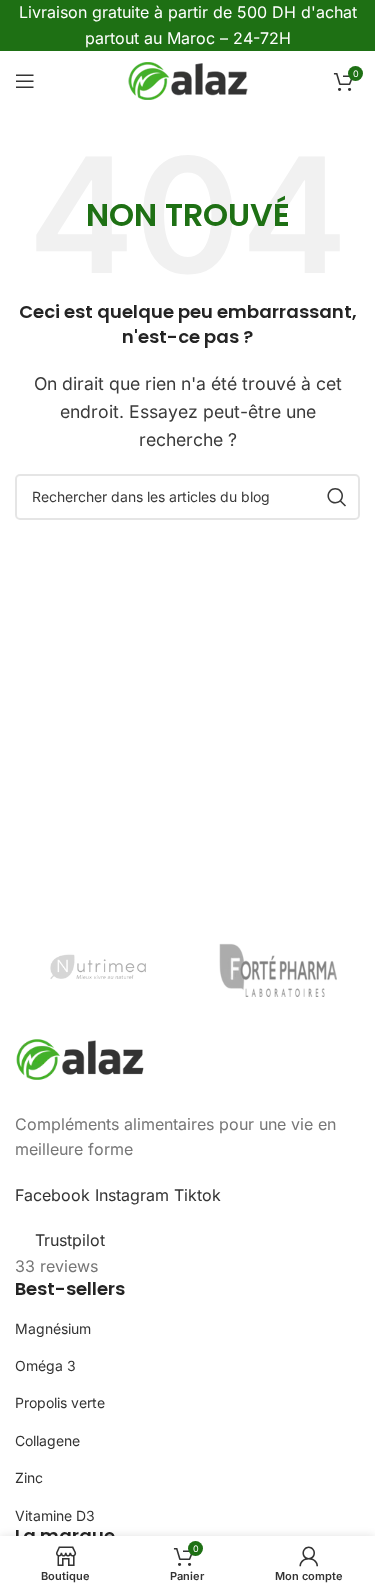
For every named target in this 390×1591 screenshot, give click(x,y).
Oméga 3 (45, 1365)
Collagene (47, 1440)
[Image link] (80, 1058)
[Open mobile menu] (25, 81)
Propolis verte (60, 1402)
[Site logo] (188, 80)
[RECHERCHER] (337, 497)
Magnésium (53, 1328)
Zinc (29, 1477)
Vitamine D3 (55, 1515)
